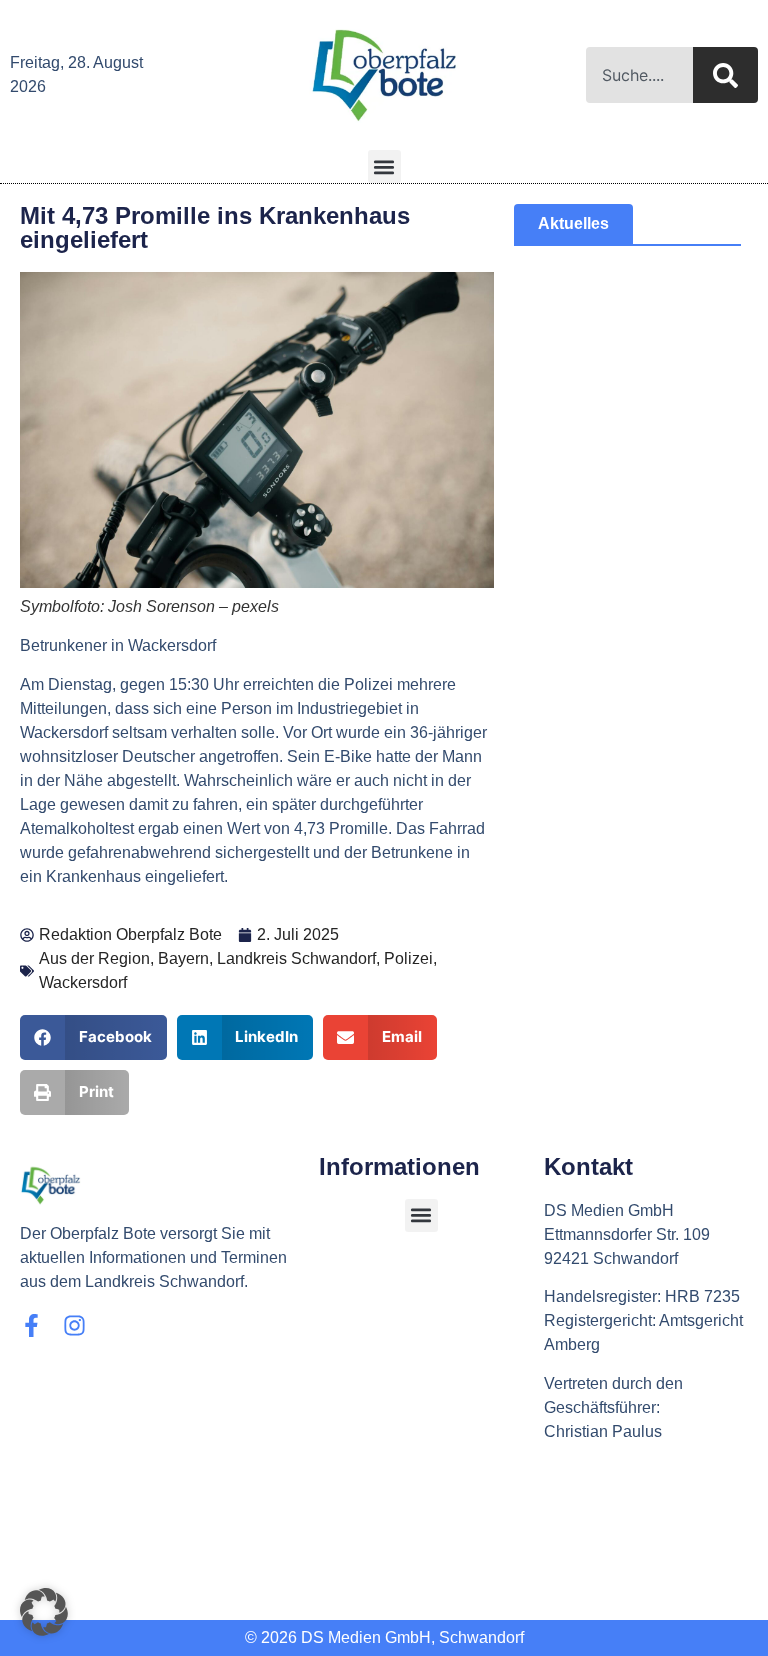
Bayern (183, 958)
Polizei (408, 958)
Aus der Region (94, 958)
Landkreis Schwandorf (296, 958)
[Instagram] (74, 1325)
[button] (384, 166)
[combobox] (639, 75)
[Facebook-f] (31, 1325)
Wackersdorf (83, 982)
